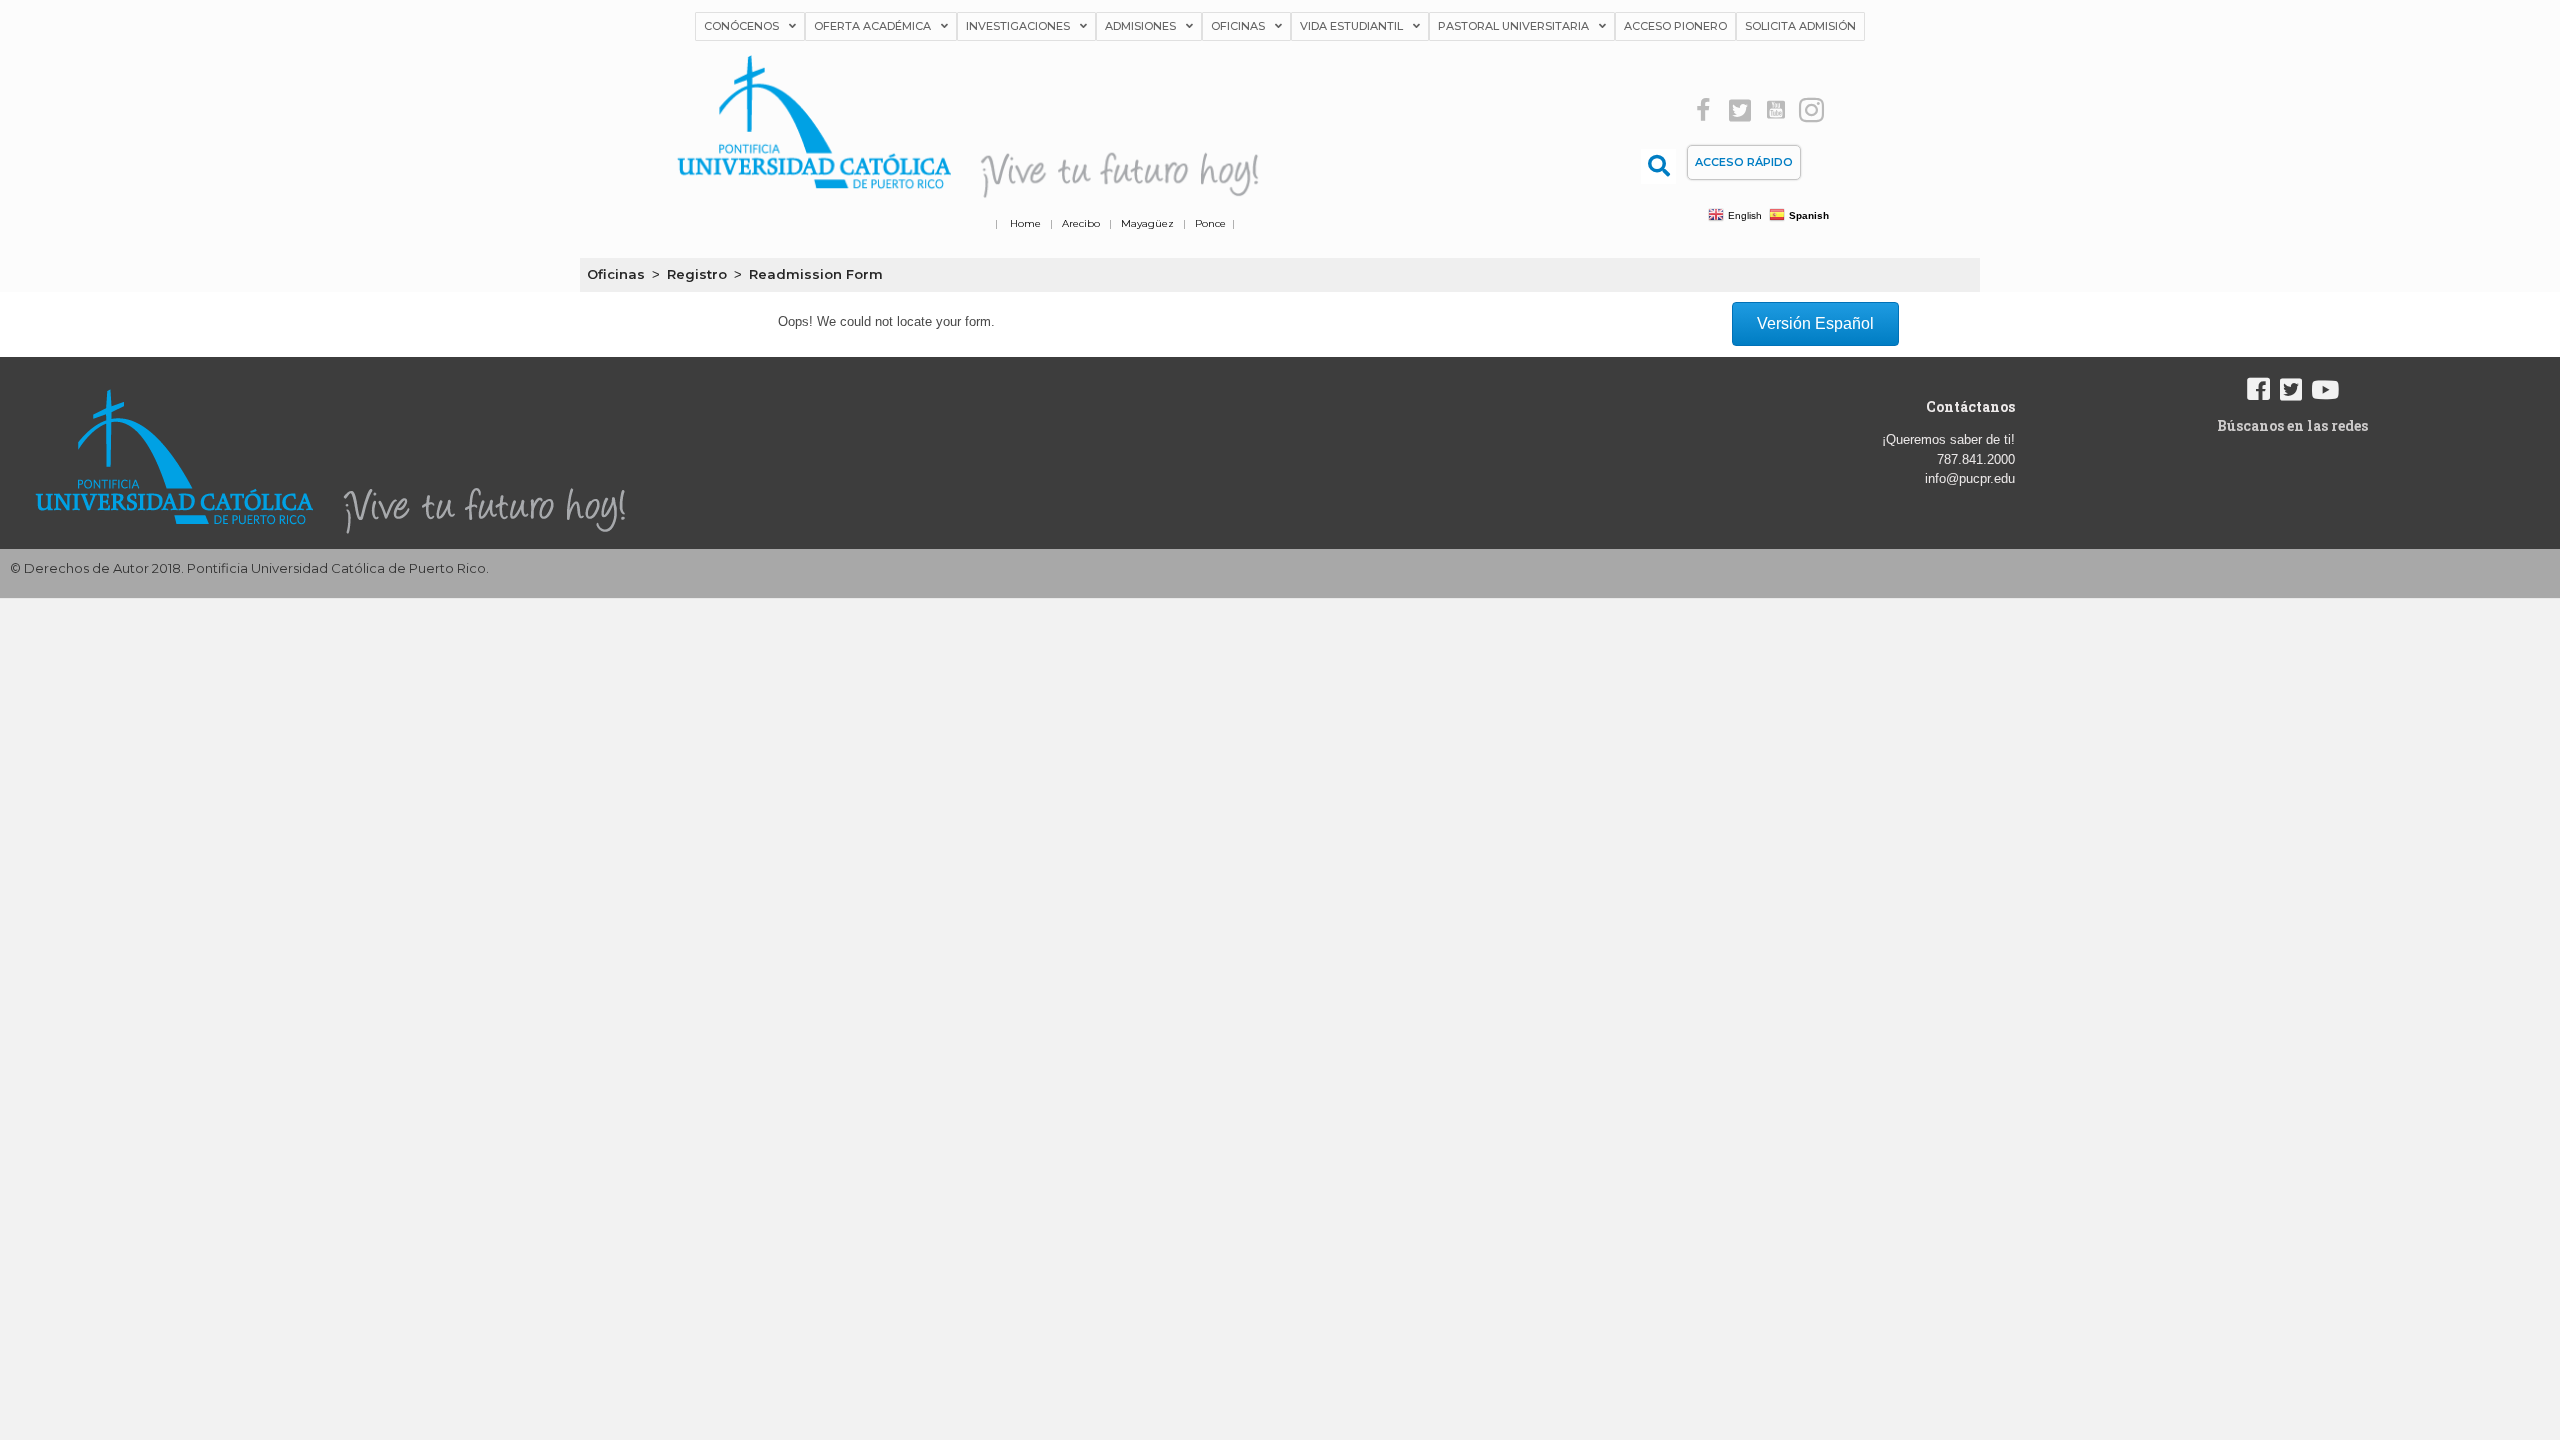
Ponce (1210, 223)
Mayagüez (1147, 223)
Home (1025, 223)
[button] (1703, 110)
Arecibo (1081, 223)
